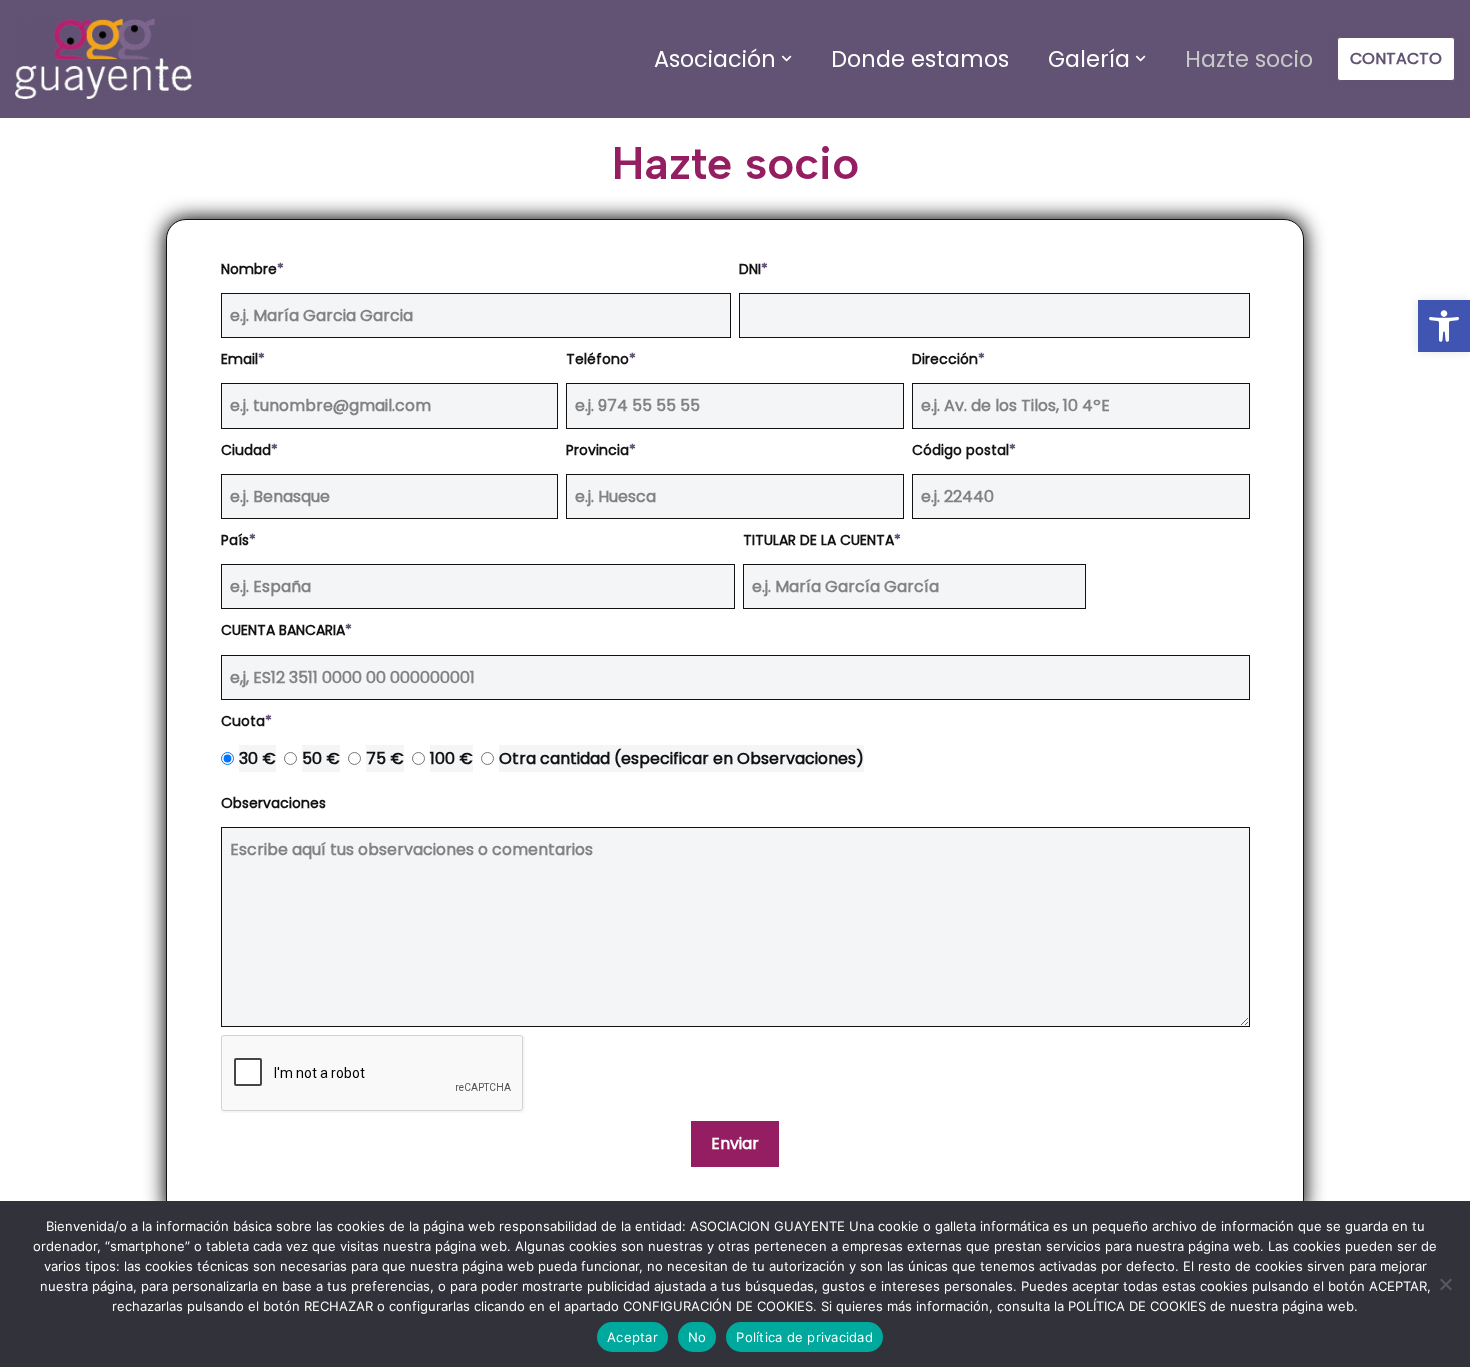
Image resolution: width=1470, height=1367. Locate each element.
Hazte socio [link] (1249, 59)
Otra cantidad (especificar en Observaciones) (681, 758)
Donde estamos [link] (920, 59)
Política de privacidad (804, 1337)
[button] (786, 58)
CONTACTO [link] (1396, 58)
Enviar (735, 1143)
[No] (1445, 1284)
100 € (451, 758)
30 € (257, 758)
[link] (1444, 326)
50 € (321, 758)
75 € (385, 758)
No (697, 1337)
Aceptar (632, 1337)
